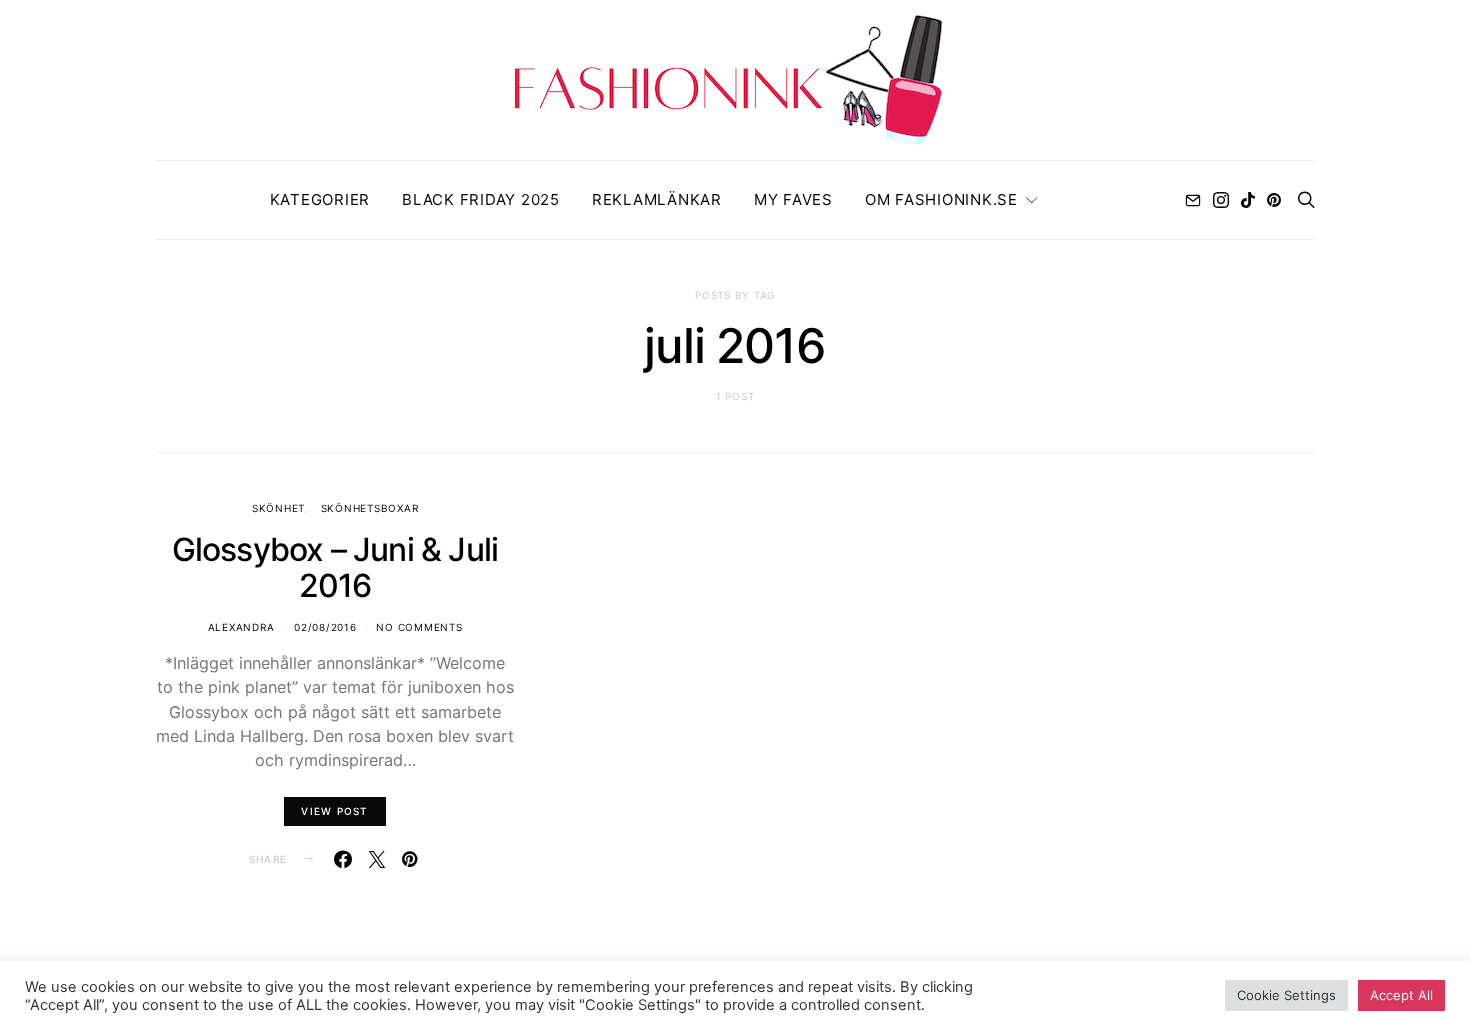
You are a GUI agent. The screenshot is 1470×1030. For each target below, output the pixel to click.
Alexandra (241, 627)
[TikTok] (1248, 200)
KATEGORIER (320, 199)
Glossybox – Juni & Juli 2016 (335, 567)
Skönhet (278, 508)
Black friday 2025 (481, 199)
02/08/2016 (325, 627)
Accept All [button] (1401, 995)
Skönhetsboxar (370, 508)
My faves (793, 199)
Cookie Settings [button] (1286, 995)
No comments (419, 627)
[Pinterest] (1274, 200)
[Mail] (1193, 200)
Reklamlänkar (657, 199)
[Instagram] (1221, 200)
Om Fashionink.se (941, 199)
